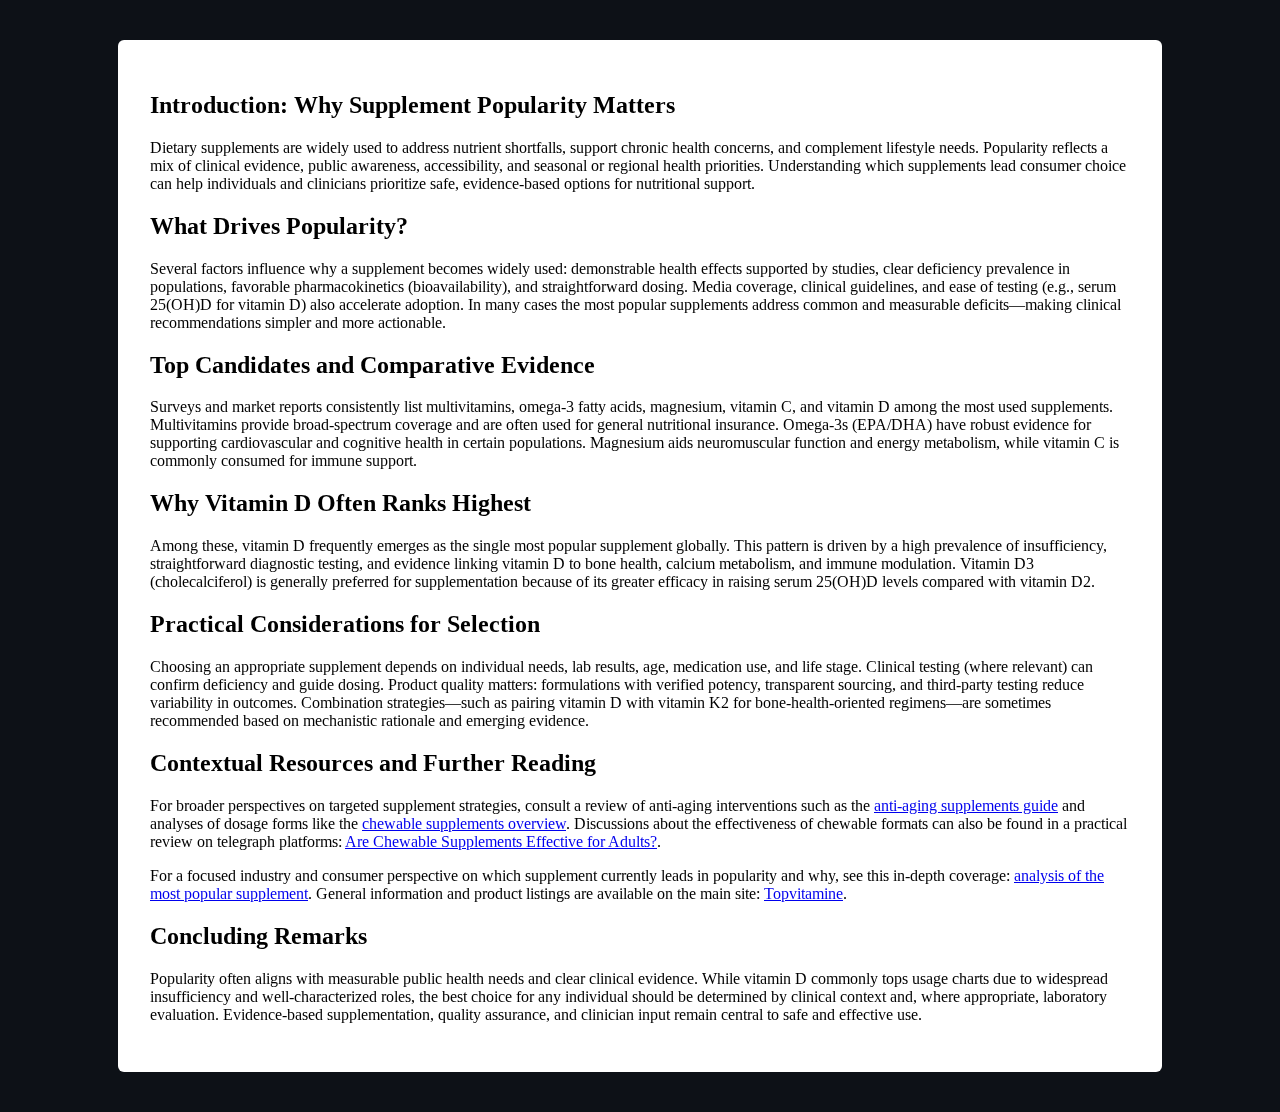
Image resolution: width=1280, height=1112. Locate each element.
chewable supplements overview (464, 823)
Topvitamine (803, 893)
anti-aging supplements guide (966, 805)
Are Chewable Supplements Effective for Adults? (501, 841)
